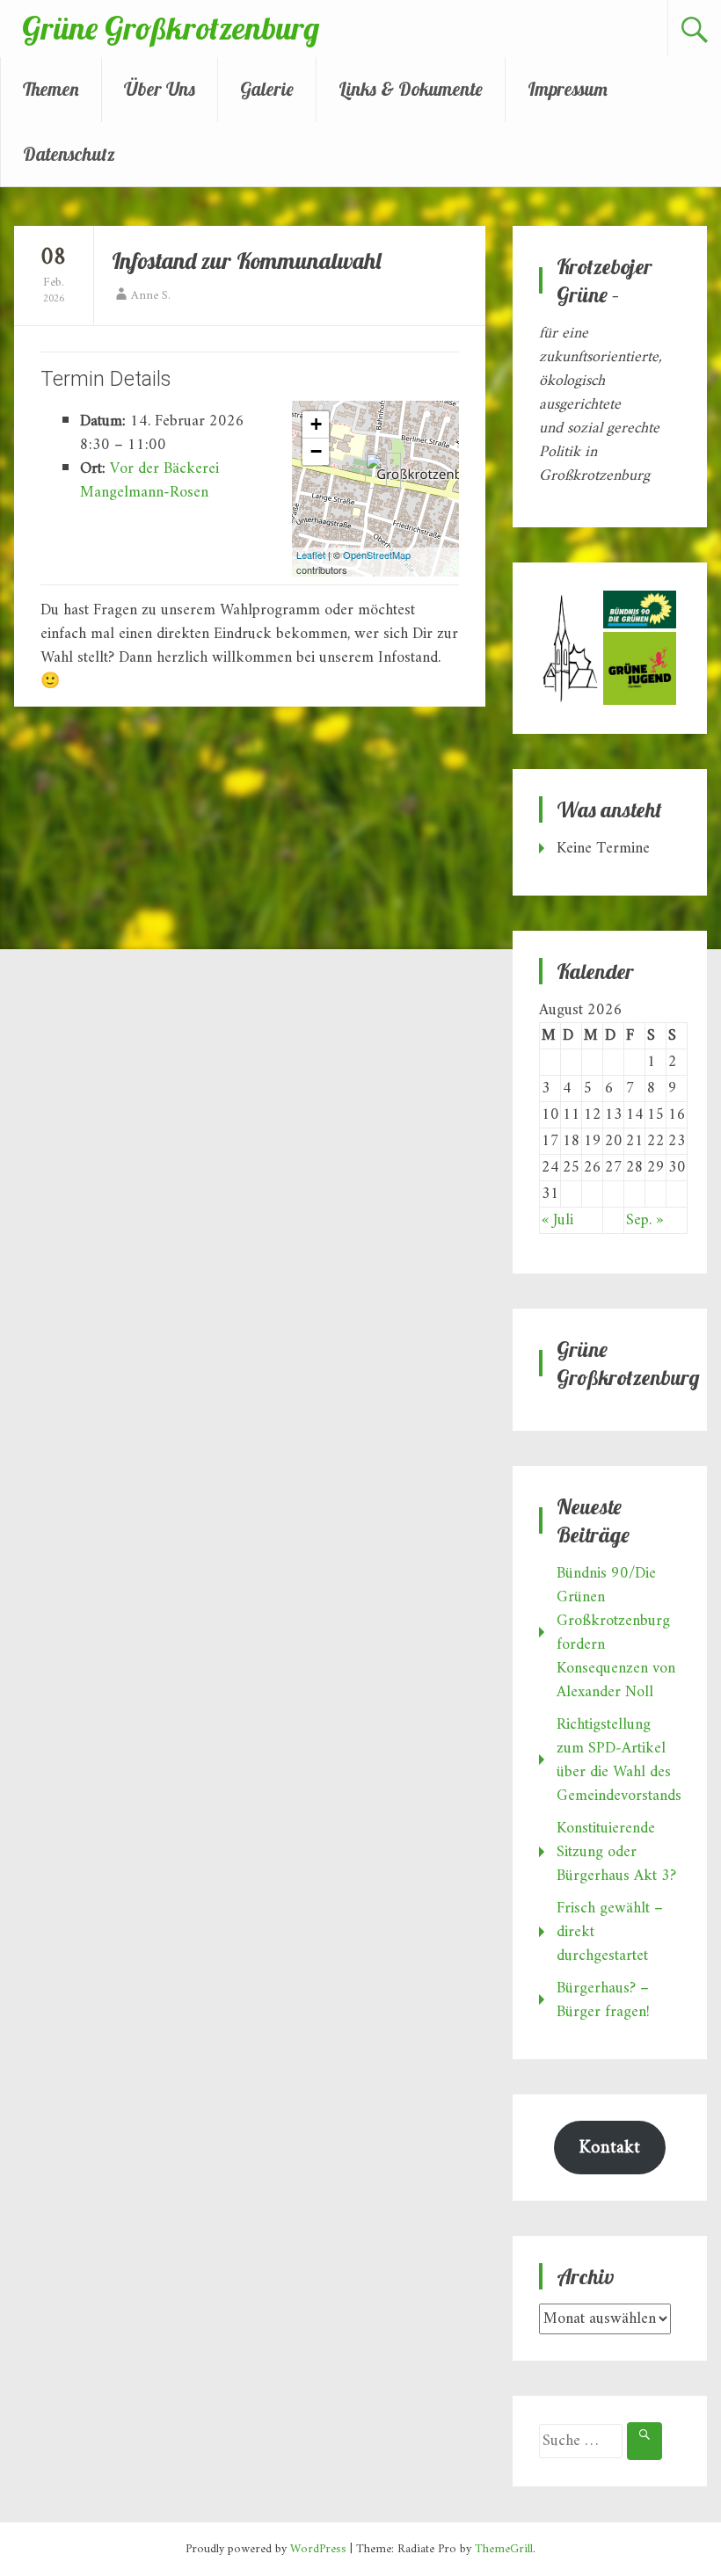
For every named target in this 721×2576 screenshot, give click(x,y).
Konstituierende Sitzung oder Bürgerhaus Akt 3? (616, 1852)
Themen (51, 89)
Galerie (267, 89)
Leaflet (311, 555)
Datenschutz (69, 154)
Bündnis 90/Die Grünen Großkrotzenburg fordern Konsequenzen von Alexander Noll (616, 1633)
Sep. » (645, 1220)
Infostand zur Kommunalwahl (246, 261)
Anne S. (151, 296)
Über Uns (160, 89)
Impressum (568, 89)
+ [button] (316, 424)
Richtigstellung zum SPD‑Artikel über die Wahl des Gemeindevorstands (619, 1760)
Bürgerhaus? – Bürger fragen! (603, 2000)
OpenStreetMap (377, 555)
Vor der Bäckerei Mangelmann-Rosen (149, 481)
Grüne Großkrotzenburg (171, 28)
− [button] (316, 451)
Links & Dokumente (411, 89)
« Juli (557, 1220)
